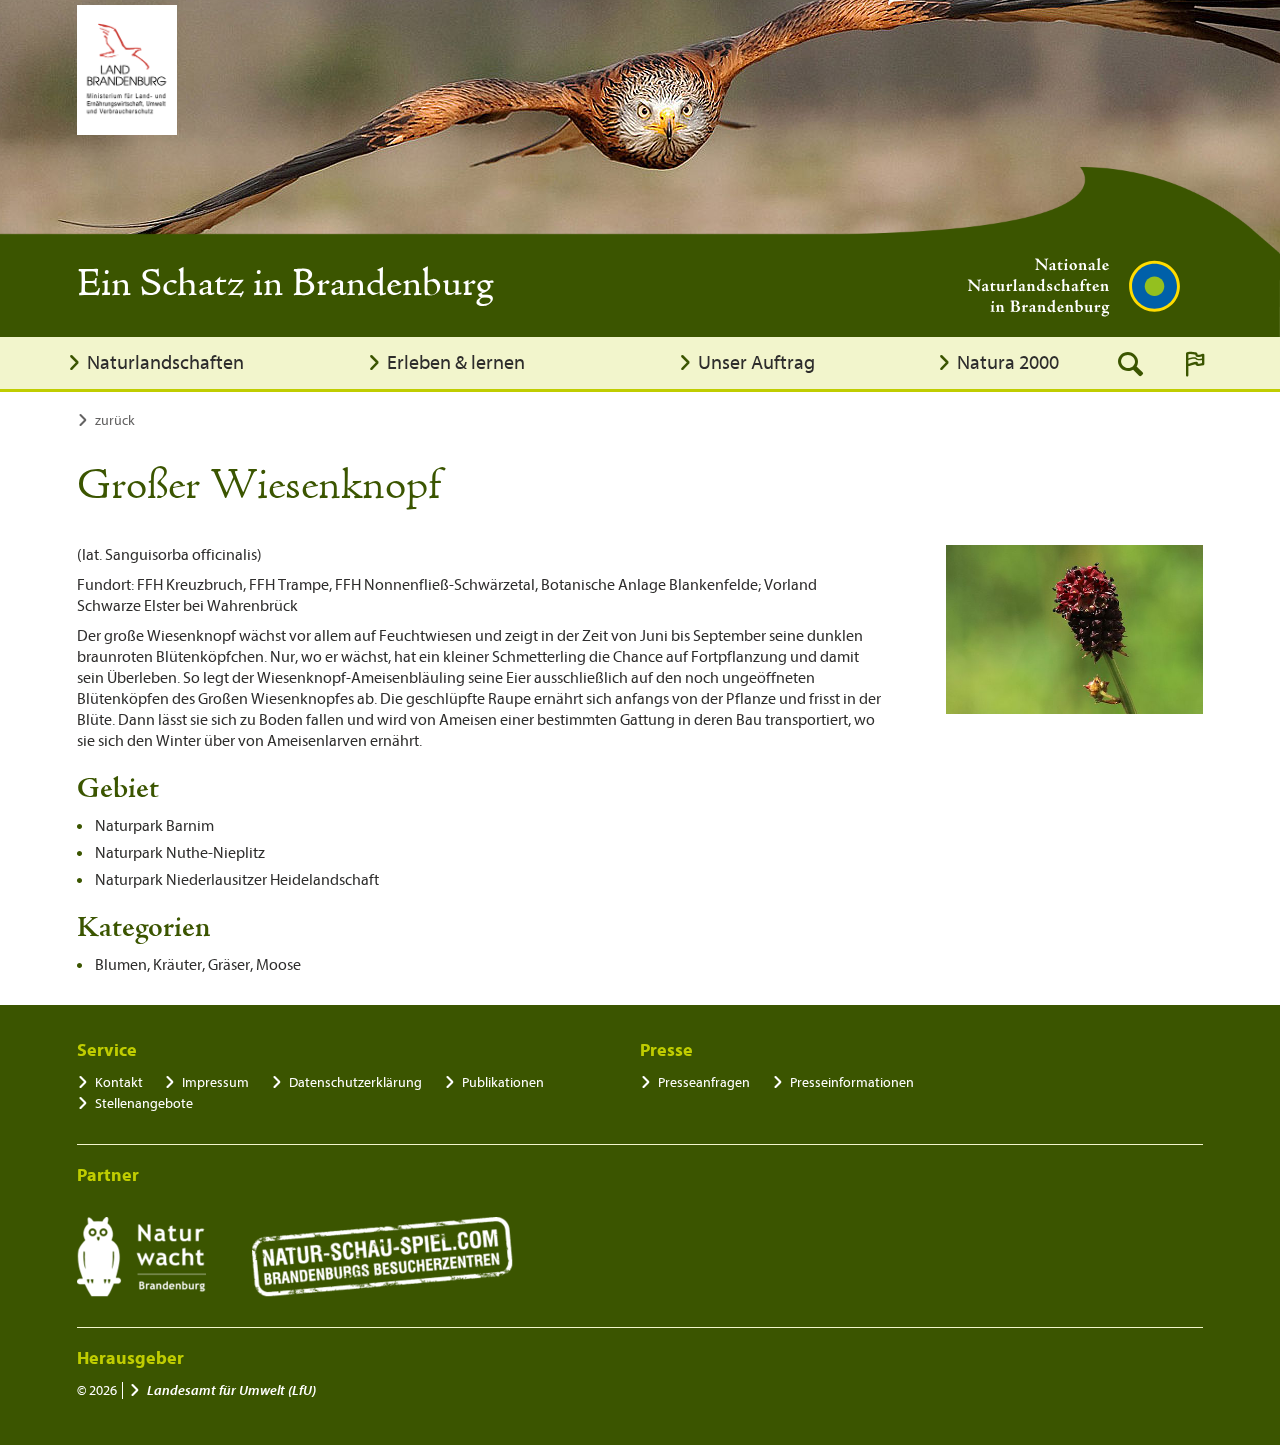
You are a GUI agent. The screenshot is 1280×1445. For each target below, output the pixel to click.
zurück (115, 420)
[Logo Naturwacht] (141, 1257)
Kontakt (119, 1082)
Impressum (215, 1082)
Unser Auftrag (756, 362)
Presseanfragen (704, 1082)
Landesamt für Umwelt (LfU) (231, 1390)
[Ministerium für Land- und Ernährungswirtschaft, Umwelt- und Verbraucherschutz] (127, 70)
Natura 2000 (1008, 362)
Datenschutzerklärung (355, 1082)
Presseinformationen (852, 1082)
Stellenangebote (144, 1103)
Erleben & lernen (456, 362)
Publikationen (503, 1082)
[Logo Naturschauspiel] (382, 1257)
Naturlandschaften (165, 362)
